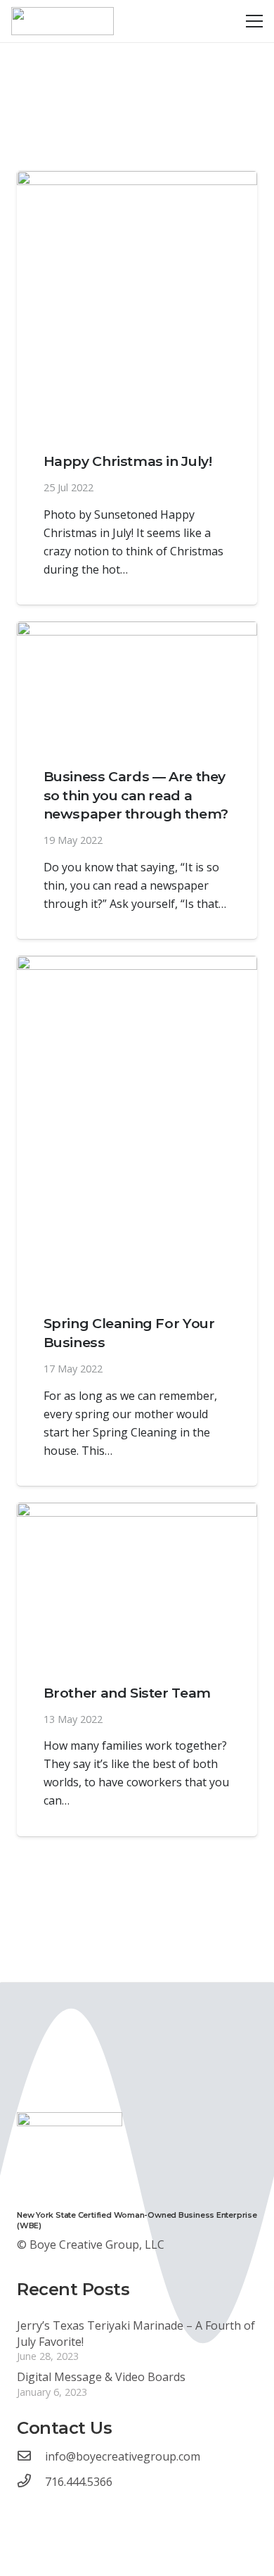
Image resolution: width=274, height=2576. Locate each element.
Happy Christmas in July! (128, 461)
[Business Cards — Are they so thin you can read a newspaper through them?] (137, 683)
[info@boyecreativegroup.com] (31, 2456)
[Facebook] (23, 2506)
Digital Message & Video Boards (101, 2377)
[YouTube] (38, 2506)
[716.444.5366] (31, 2482)
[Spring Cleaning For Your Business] (137, 1124)
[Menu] (254, 21)
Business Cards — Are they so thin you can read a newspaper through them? (136, 795)
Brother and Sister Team (127, 1693)
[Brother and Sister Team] (137, 1582)
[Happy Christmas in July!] (137, 301)
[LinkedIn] (53, 2506)
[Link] (63, 21)
